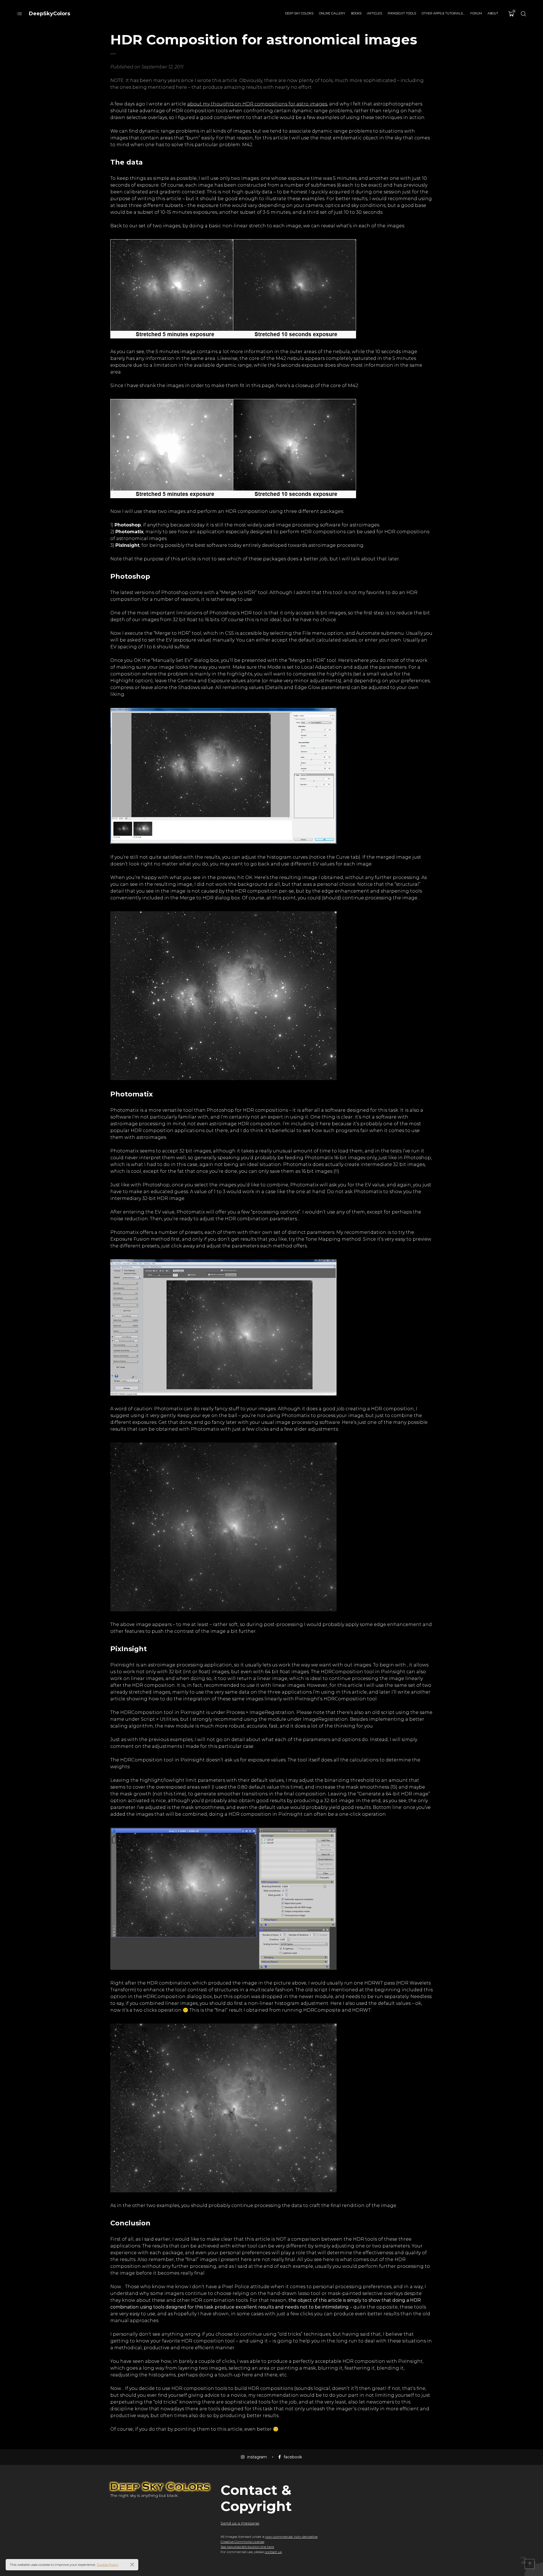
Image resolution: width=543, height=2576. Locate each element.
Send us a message (240, 2523)
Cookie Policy (108, 2565)
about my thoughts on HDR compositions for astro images (257, 104)
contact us (273, 2552)
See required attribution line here (247, 2547)
